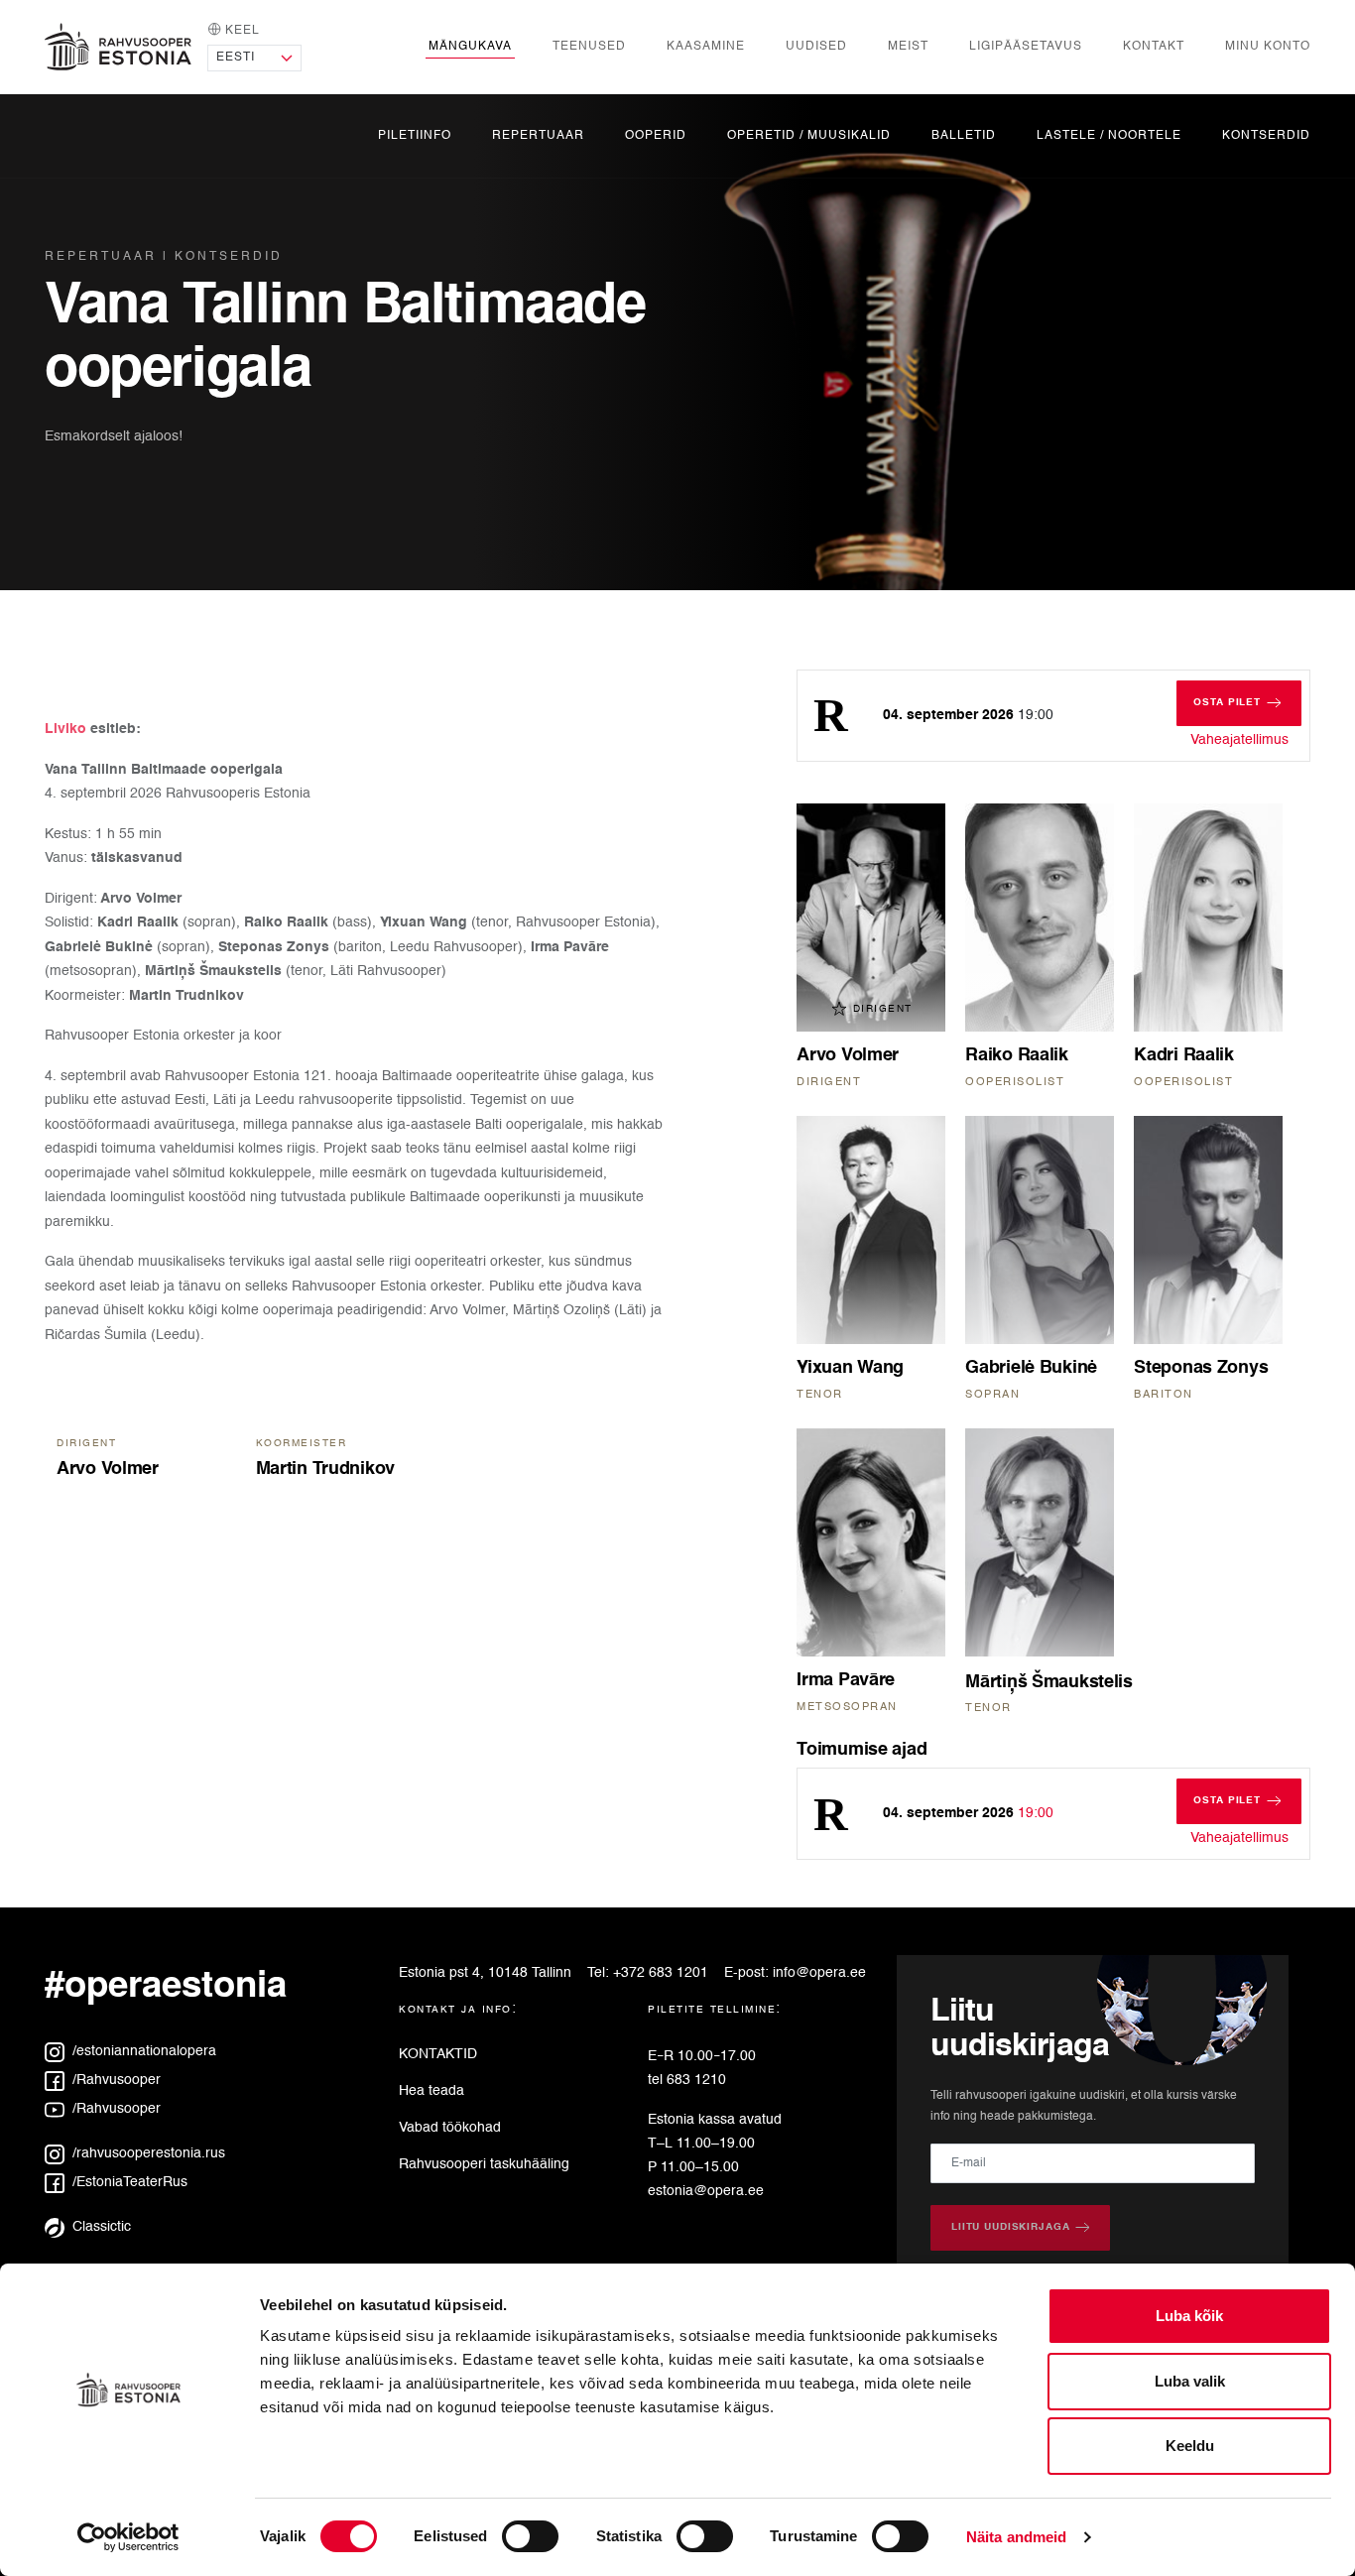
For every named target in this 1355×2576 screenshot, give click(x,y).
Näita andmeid (1016, 2537)
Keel (241, 30)
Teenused (589, 46)
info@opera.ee (819, 1973)
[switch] (530, 2536)
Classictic (100, 2227)
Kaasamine (706, 46)
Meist (908, 46)
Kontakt (1154, 46)
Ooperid (656, 135)
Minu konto (1268, 46)
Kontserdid (1266, 135)
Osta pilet (1247, 702)
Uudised (816, 46)
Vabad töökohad (450, 2128)
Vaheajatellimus (1239, 739)
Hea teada (431, 2091)
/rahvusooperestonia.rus (147, 2153)
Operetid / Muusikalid (809, 135)
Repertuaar (538, 135)
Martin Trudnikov (325, 1469)
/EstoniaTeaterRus (128, 2182)
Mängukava (470, 46)
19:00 (968, 1813)
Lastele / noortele (1109, 135)
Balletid (964, 135)
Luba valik (1190, 2381)
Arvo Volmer (108, 1469)
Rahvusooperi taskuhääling (484, 2164)
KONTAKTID (438, 2054)
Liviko (67, 729)
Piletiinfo (415, 135)
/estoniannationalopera (142, 2051)
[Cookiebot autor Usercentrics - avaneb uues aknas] (128, 2537)
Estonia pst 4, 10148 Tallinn (485, 1973)
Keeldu (1190, 2446)
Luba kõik (1189, 2316)
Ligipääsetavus (1026, 46)
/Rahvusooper (115, 2080)
